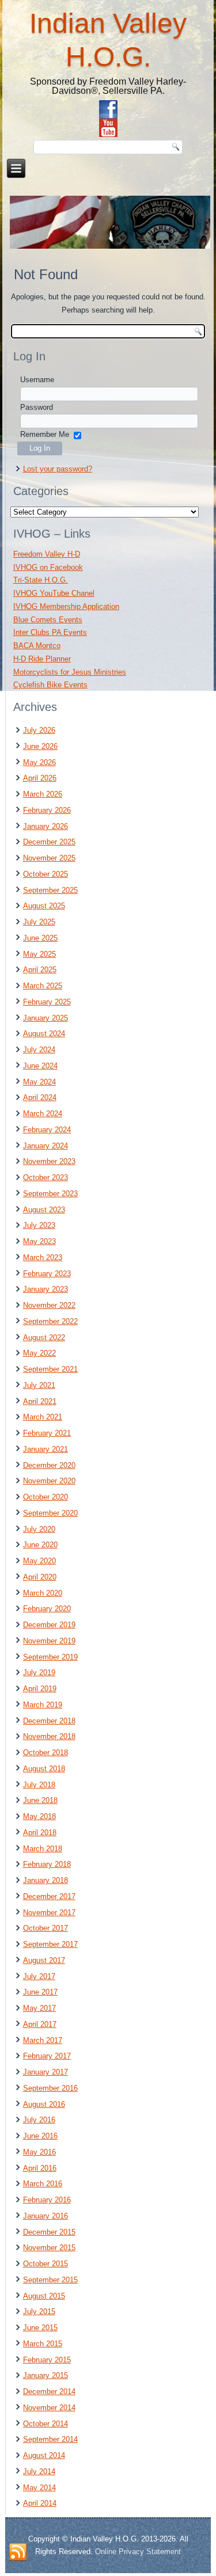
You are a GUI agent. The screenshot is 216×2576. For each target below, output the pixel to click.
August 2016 (44, 2104)
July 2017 (39, 1976)
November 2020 (49, 1481)
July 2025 (39, 922)
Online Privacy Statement (138, 2552)
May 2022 (39, 1353)
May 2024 (39, 1082)
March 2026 (43, 794)
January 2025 (46, 1018)
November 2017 (49, 1913)
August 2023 (44, 1210)
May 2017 (39, 2008)
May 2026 (39, 762)
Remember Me (45, 434)
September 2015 (50, 2280)
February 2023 (47, 1274)
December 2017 (49, 1896)
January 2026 (46, 826)
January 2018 (46, 1880)
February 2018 (47, 1864)
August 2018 (44, 1769)
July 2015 (39, 2311)
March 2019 (43, 1705)
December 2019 (49, 1625)
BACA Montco (37, 646)
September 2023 (50, 1194)
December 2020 (49, 1465)
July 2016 (39, 2120)
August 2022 (44, 1338)
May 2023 (39, 1241)
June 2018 (40, 1800)
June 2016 (40, 2136)
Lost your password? (58, 469)
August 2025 (44, 906)
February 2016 (47, 2200)
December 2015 (49, 2232)
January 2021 (46, 1449)
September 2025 (50, 890)
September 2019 (50, 1657)
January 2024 (46, 1146)
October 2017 (46, 1928)
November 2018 (49, 1736)
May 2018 (39, 1816)
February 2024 (47, 1130)
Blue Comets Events (48, 620)
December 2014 (49, 2392)
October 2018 (46, 1753)
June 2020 (40, 1545)
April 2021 (40, 1401)
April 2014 (40, 2503)
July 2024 (39, 1050)
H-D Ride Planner (42, 659)
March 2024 (43, 1114)
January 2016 (46, 2216)
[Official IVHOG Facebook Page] (108, 109)
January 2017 (46, 2072)
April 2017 (40, 2024)
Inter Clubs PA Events (50, 632)
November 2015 (49, 2248)
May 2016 (39, 2152)
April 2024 (40, 1097)
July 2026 (39, 730)
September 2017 (50, 1944)
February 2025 (47, 1002)
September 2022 (50, 1321)
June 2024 (40, 1066)
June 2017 (40, 1992)
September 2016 (50, 2088)
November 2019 (49, 1641)
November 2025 (49, 858)
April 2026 (40, 778)
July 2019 (39, 1673)
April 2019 (40, 1689)
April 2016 (40, 2168)
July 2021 (39, 1385)
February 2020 (47, 1609)
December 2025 (49, 842)
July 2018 (39, 1785)
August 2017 (44, 1960)
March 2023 (43, 1257)
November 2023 (49, 1161)
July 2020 (39, 1529)
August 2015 (44, 2296)
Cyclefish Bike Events (50, 685)
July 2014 (39, 2472)
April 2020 (40, 1577)
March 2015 (43, 2344)
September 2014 (50, 2439)
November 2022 (49, 1305)
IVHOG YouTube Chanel (54, 593)
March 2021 (43, 1417)
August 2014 (44, 2455)
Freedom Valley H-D (47, 554)
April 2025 (40, 970)
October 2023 (46, 1177)
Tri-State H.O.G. (41, 580)
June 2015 (40, 2328)
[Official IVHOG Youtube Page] (108, 128)
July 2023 (39, 1225)
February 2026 (47, 810)
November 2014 (49, 2408)
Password (37, 407)
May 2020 (39, 1561)
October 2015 (46, 2264)
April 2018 (40, 1833)
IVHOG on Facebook (48, 567)
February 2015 (47, 2360)
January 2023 (46, 1289)
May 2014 (39, 2488)
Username (37, 380)
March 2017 (43, 2040)
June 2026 (40, 746)
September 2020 (50, 1513)
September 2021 (50, 1369)
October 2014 (46, 2424)
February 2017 (47, 2056)
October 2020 (46, 1497)
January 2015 (46, 2375)
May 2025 (39, 954)
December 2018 (49, 1721)
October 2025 (46, 874)
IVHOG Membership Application (66, 606)
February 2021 (47, 1433)
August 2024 (44, 1034)
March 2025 (43, 986)
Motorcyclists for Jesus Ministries (70, 672)
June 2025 (40, 938)
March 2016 (43, 2184)
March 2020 (43, 1593)
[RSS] (18, 2552)
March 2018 (43, 1849)
